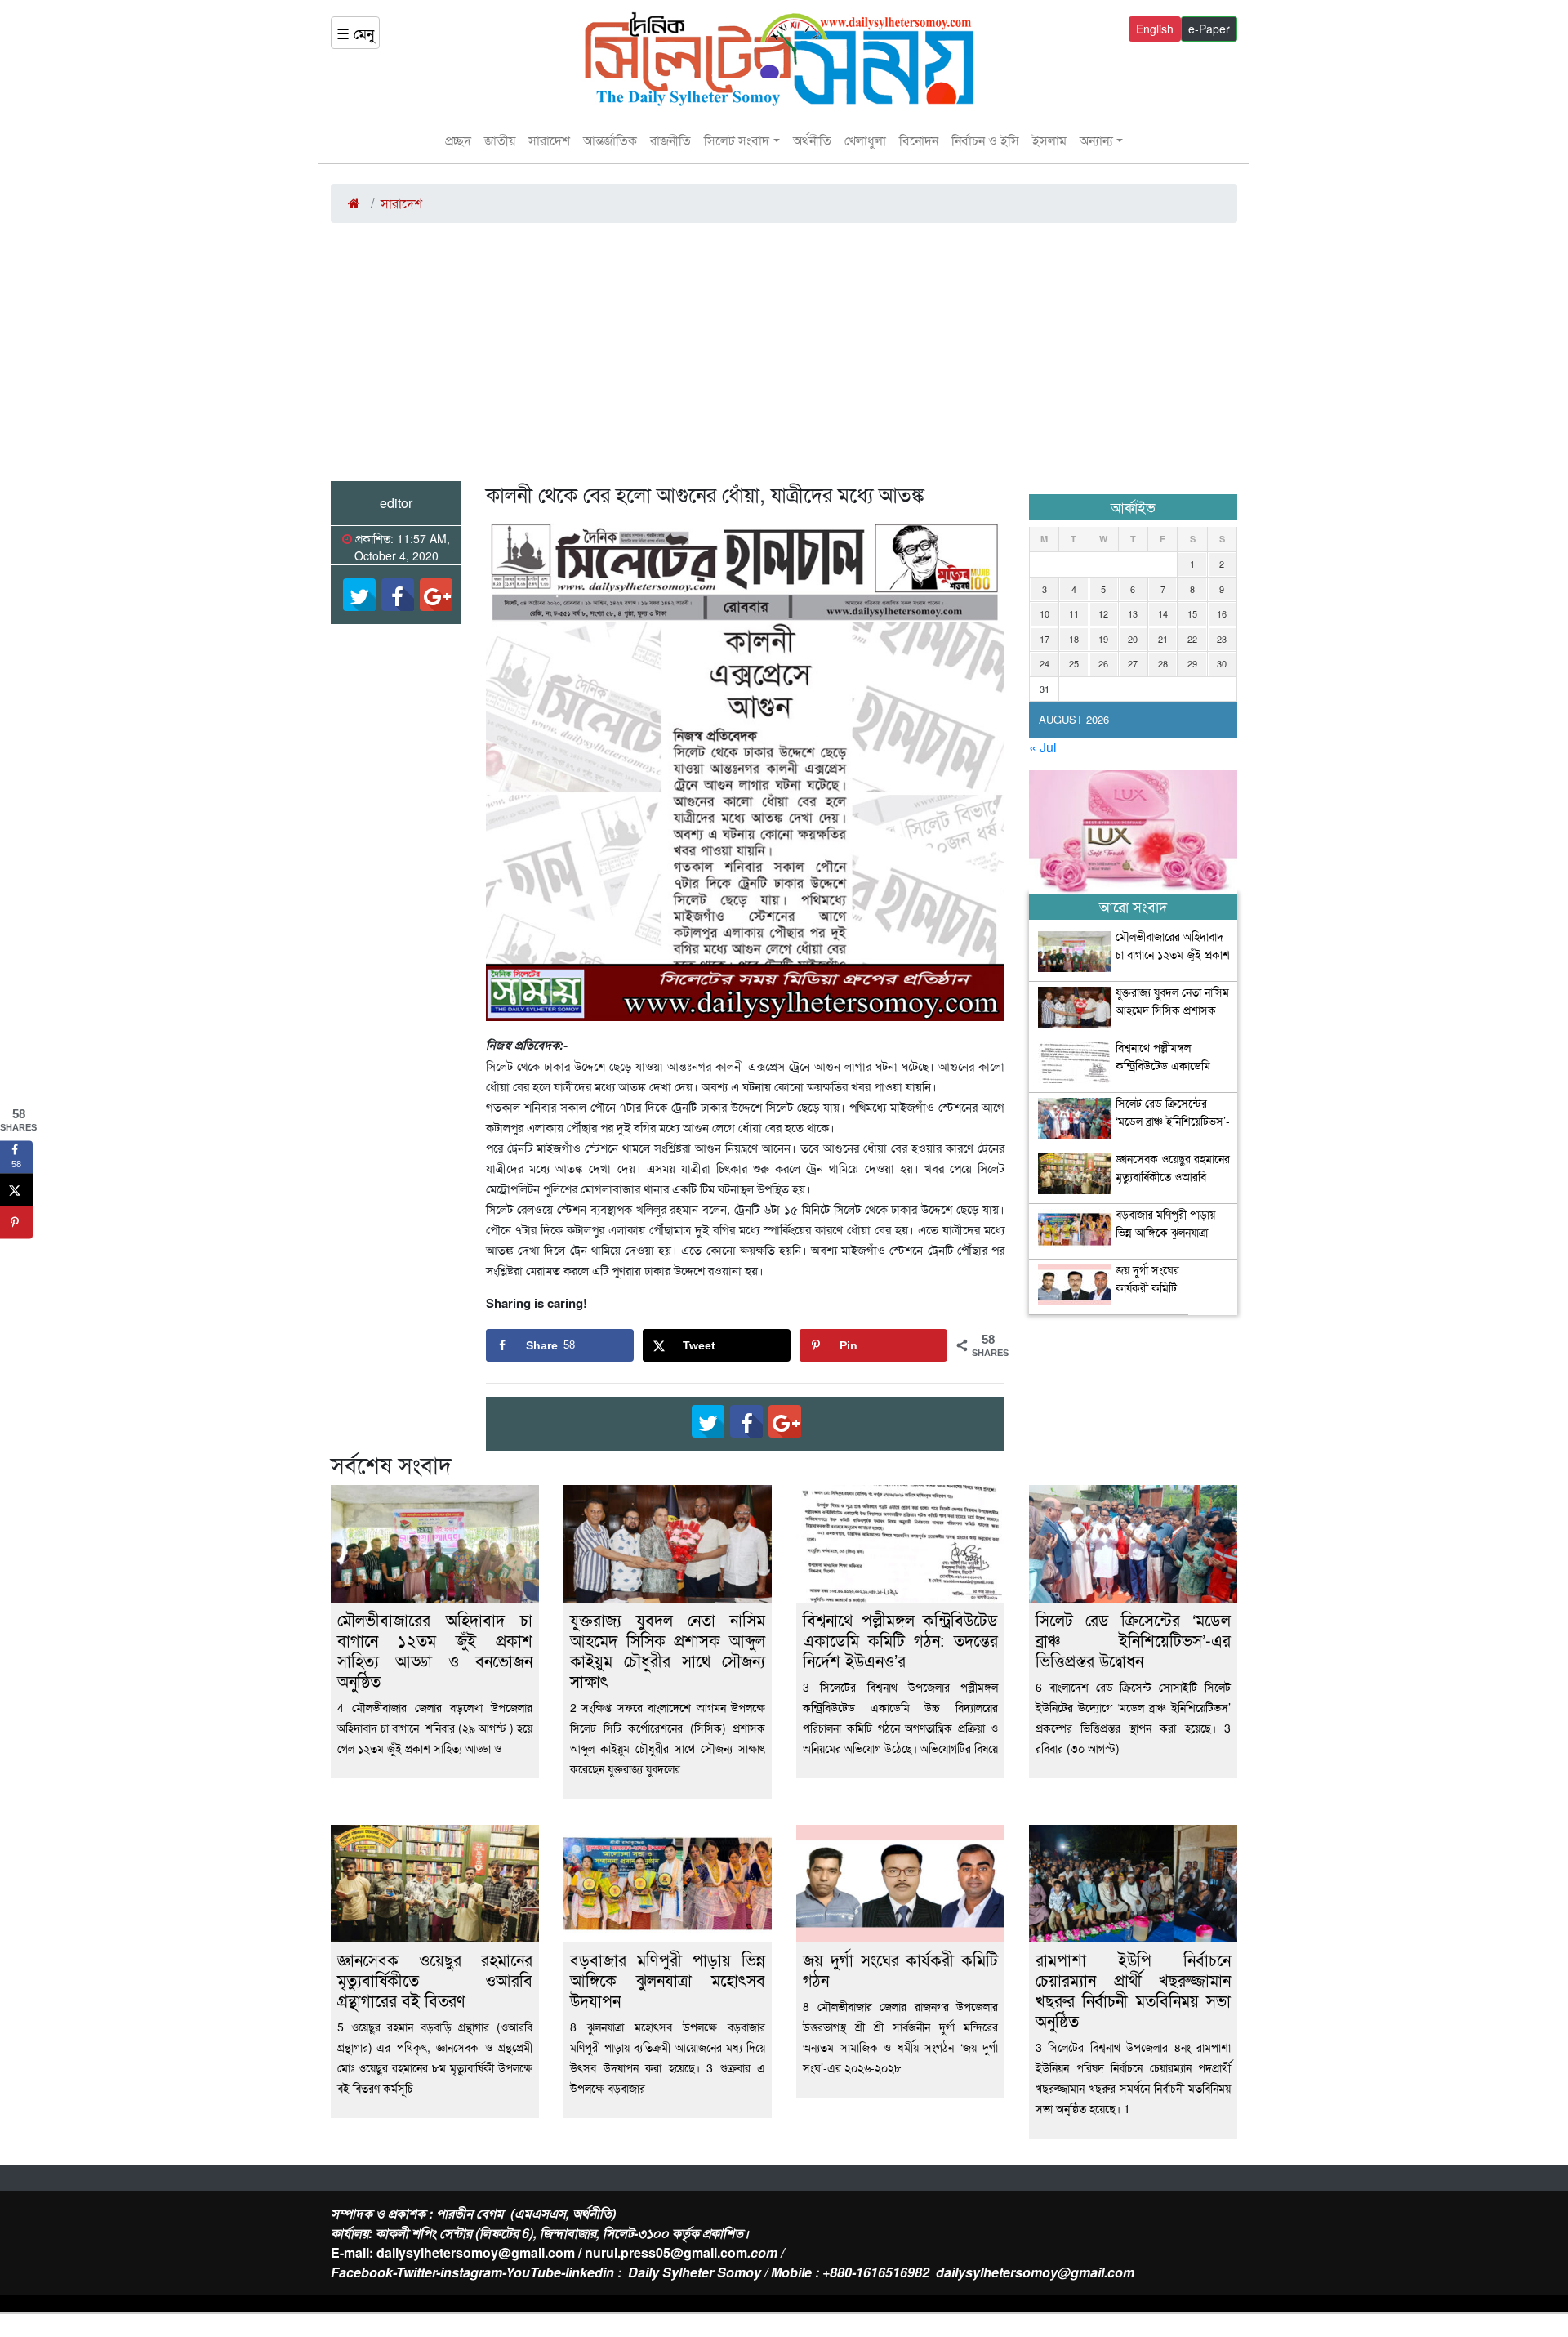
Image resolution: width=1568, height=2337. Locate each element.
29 (1192, 663)
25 (1074, 663)
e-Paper (1209, 29)
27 (1133, 663)
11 (1074, 613)
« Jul (1043, 747)
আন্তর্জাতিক (610, 140)
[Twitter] (359, 595)
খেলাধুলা (865, 140)
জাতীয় (500, 140)
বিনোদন (919, 140)
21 (1163, 639)
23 (1222, 639)
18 (1074, 639)
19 (1103, 639)
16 (1222, 613)
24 (1045, 663)
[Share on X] (16, 1190)
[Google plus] (436, 595)
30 (1222, 663)
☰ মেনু (355, 33)
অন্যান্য (1096, 140)
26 (1103, 663)
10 (1045, 613)
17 (1045, 639)
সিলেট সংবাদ (737, 140)
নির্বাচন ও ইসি (985, 140)
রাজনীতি (670, 140)
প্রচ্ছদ (458, 140)
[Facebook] (398, 595)
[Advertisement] (784, 359)
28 (1163, 663)
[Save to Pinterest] (16, 1223)
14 (1163, 613)
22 (1192, 639)
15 (1192, 613)
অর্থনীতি (812, 140)
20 (1133, 639)
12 (1103, 613)
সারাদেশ (549, 140)
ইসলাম (1049, 140)
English (1155, 29)
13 (1133, 613)
